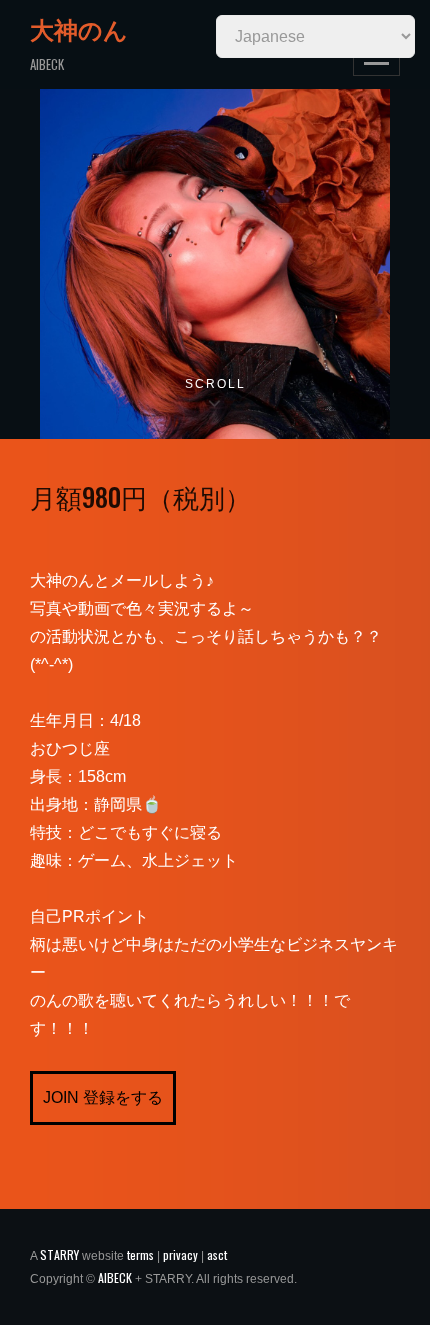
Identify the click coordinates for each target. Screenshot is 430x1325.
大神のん (79, 29)
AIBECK (115, 1277)
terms (140, 1254)
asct (217, 1254)
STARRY (59, 1254)
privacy (180, 1254)
